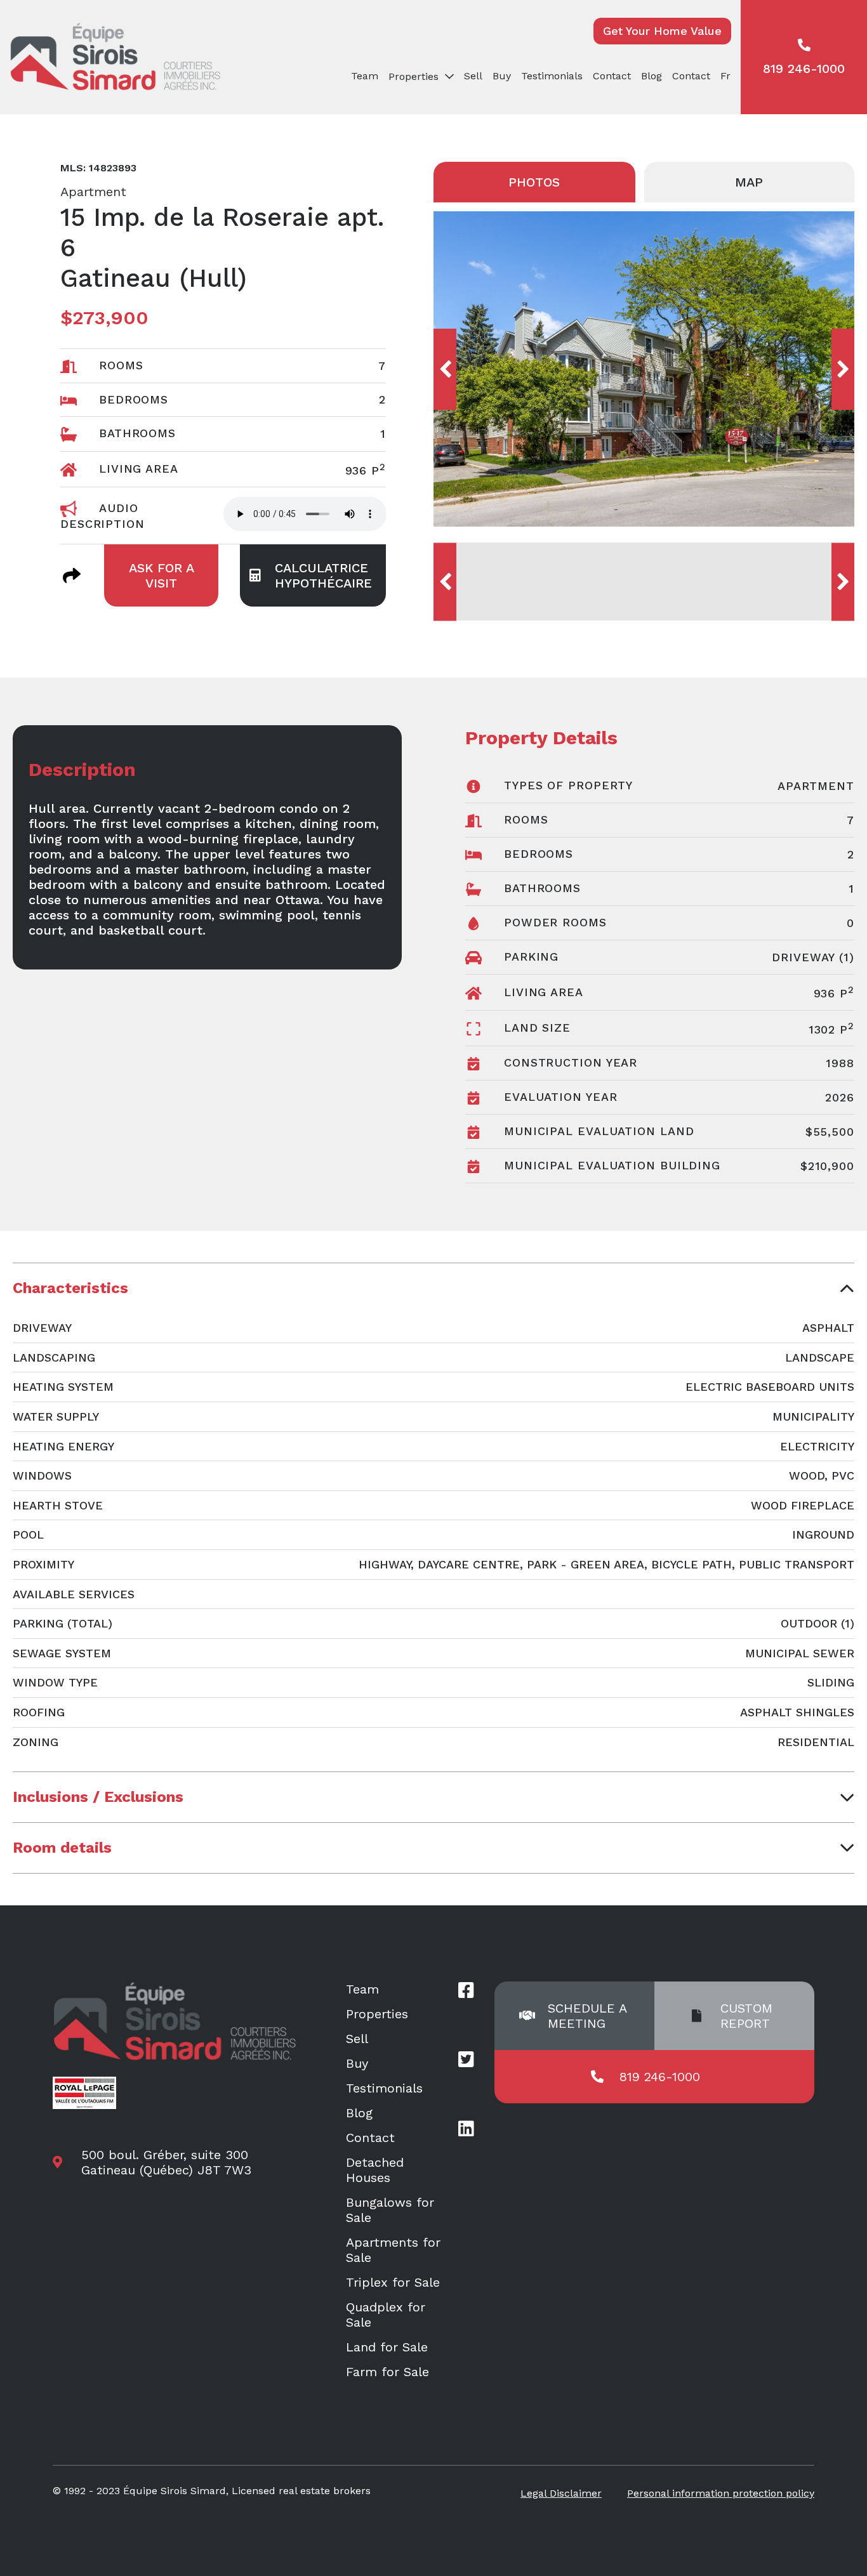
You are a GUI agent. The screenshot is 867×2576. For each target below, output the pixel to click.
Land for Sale (387, 2347)
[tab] (433, 1288)
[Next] (843, 369)
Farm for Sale (387, 2372)
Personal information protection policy (721, 2493)
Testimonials (552, 76)
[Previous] (445, 369)
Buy (502, 76)
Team (365, 76)
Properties (377, 2014)
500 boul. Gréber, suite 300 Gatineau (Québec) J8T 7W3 (166, 2162)
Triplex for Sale (393, 2282)
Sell (473, 76)
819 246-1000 (804, 69)
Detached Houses (375, 2170)
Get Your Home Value (662, 31)
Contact (612, 76)
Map (749, 182)
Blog (652, 76)
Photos (534, 182)
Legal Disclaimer (561, 2493)
